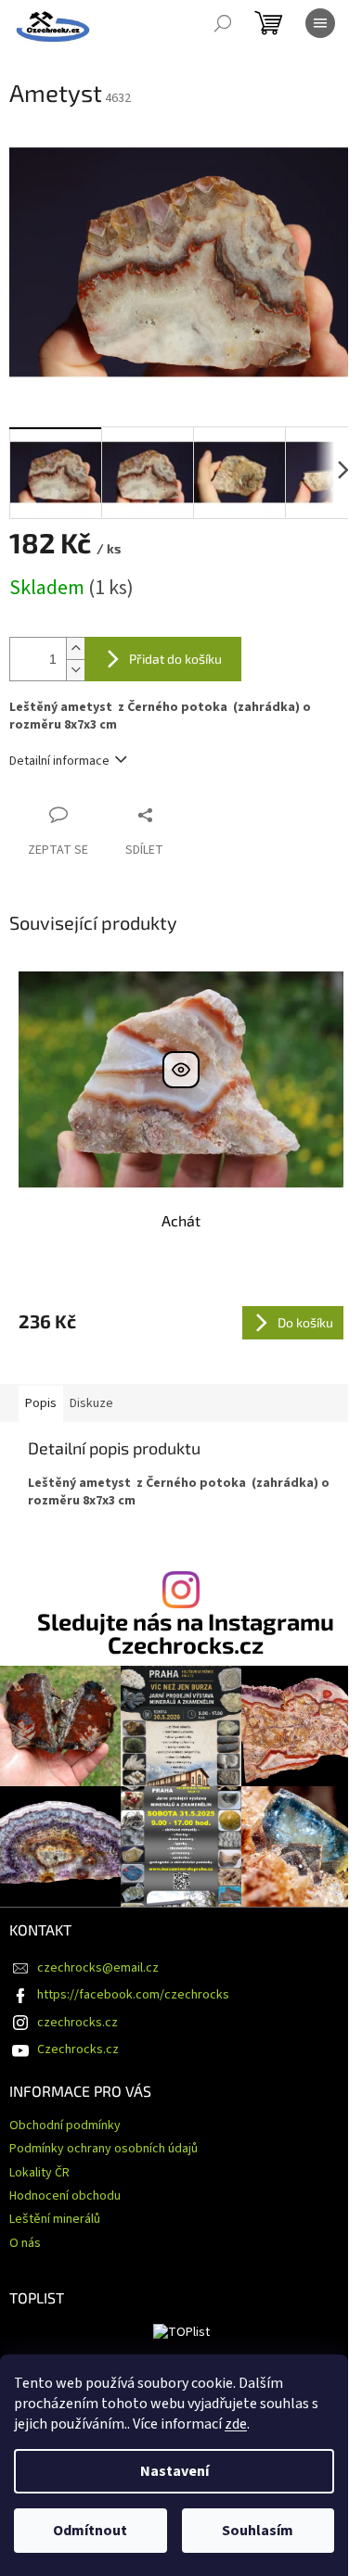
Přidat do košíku (175, 659)
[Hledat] (223, 23)
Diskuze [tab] (91, 1403)
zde (236, 2424)
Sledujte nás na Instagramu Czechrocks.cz (186, 1633)
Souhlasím (258, 2531)
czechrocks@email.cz (98, 1968)
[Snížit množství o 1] (75, 670)
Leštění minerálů (55, 2219)
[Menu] (320, 23)
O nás (25, 2243)
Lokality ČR (39, 2173)
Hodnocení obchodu (65, 2196)
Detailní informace (59, 761)
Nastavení (175, 2471)
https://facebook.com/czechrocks (133, 1995)
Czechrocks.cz (78, 2049)
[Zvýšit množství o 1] (75, 648)
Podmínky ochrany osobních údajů (103, 2149)
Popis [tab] (41, 1403)
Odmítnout (90, 2531)
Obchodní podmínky (65, 2126)
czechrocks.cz (78, 2023)
